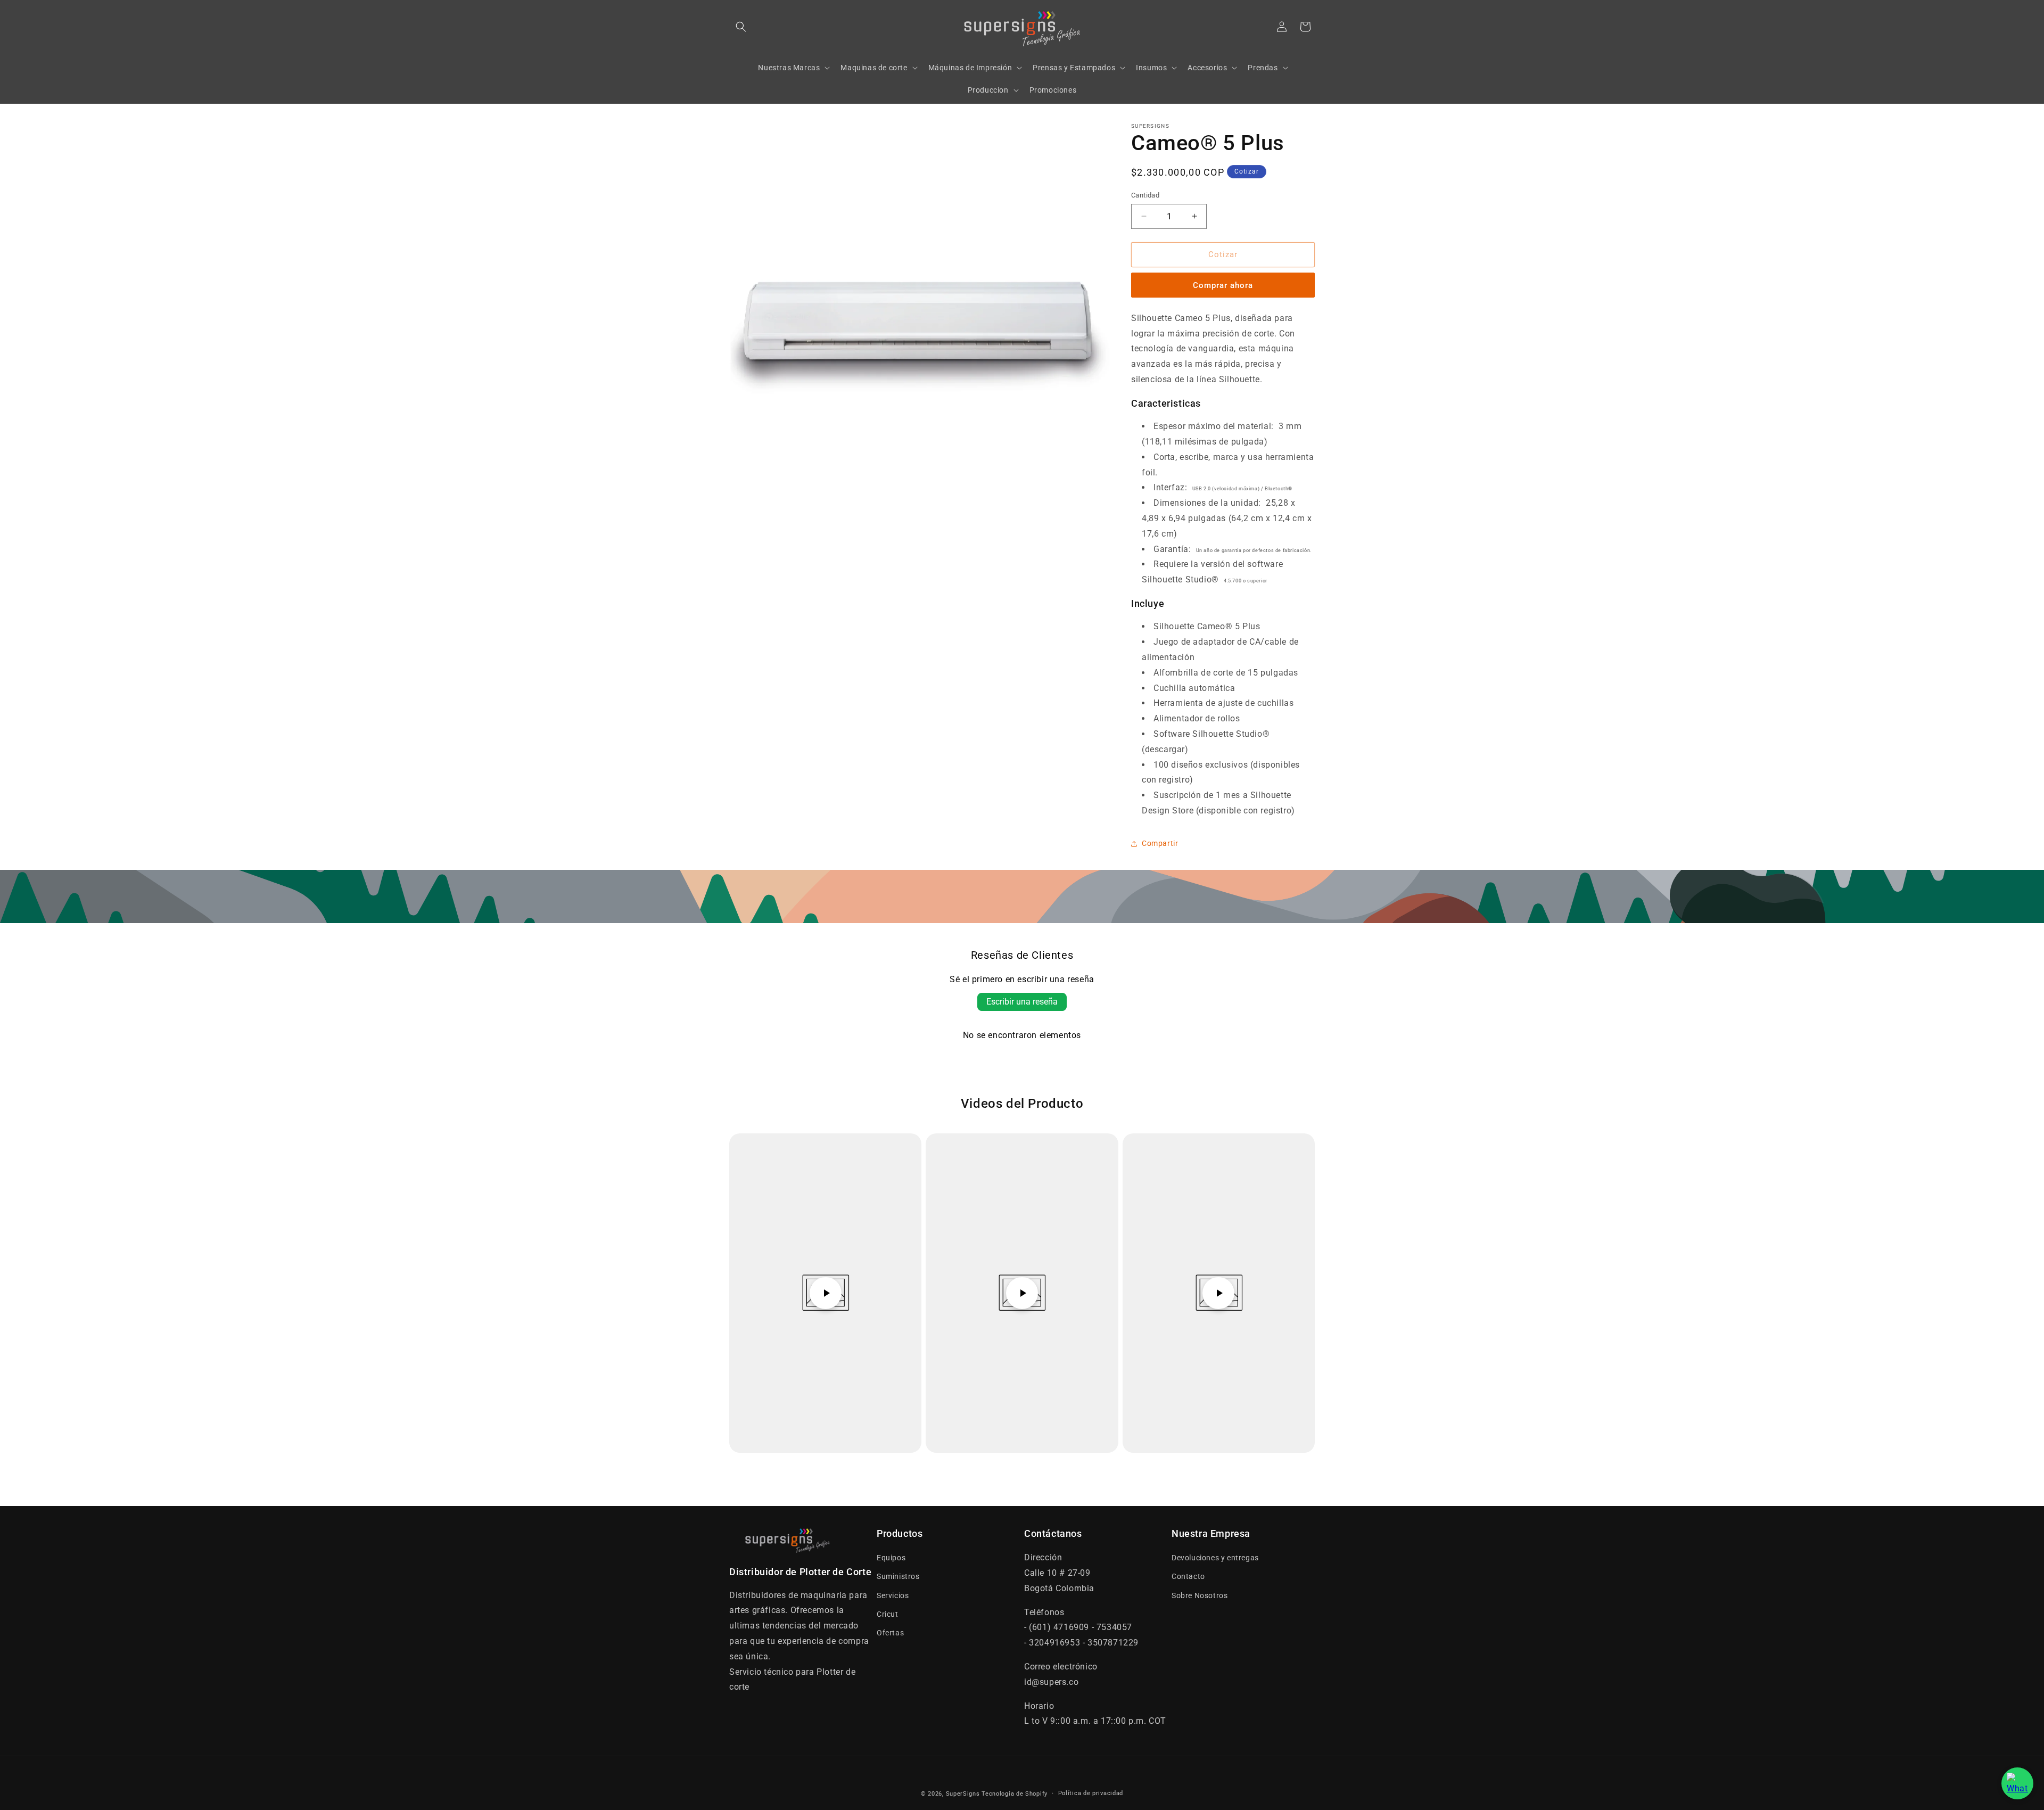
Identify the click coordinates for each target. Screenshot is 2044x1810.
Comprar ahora (1223, 285)
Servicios (893, 1595)
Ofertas (890, 1633)
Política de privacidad (1091, 1793)
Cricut (888, 1614)
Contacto (1188, 1576)
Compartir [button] (1160, 843)
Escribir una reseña (1022, 1002)
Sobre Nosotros (1200, 1595)
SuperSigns (963, 1794)
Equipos (891, 1558)
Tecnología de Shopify (1015, 1794)
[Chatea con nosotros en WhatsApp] (2017, 1783)
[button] (741, 27)
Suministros (898, 1576)
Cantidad (1145, 195)
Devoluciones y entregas (1215, 1558)
